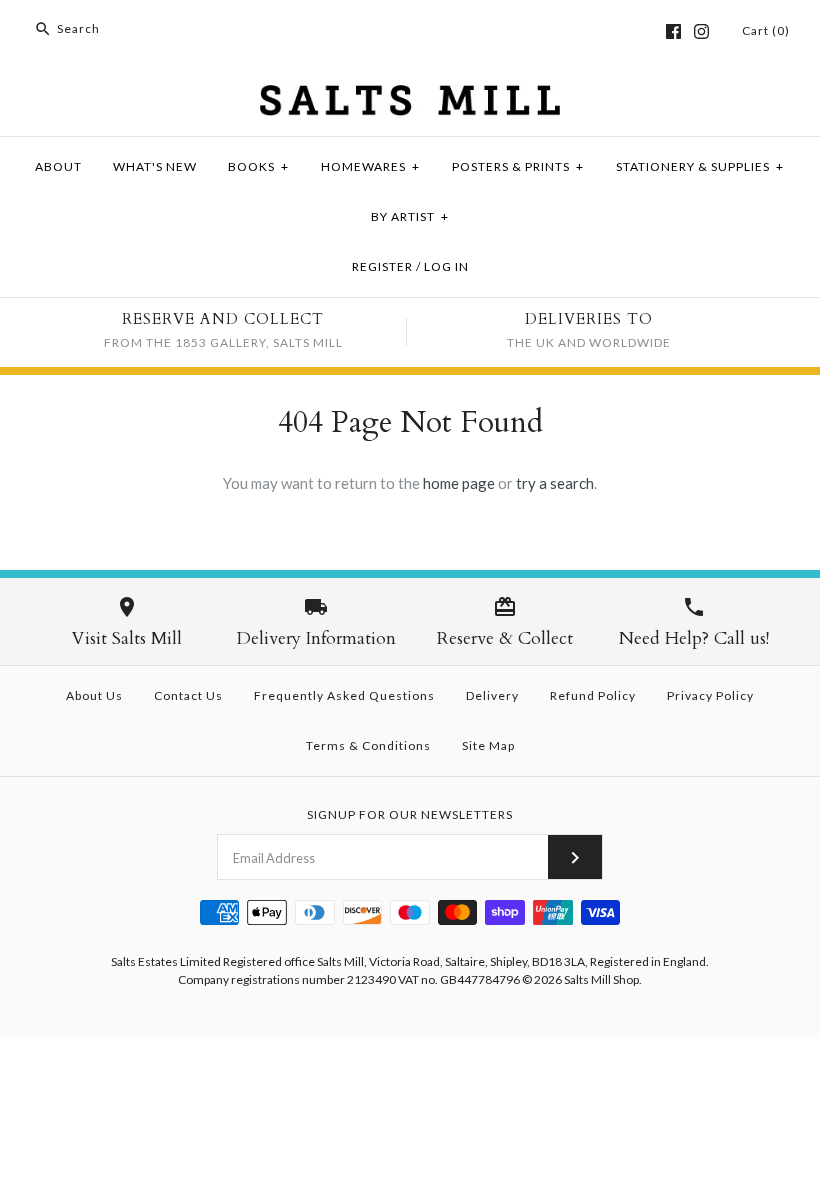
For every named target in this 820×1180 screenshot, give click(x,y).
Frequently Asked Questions (344, 695)
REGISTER (382, 266)
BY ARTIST (410, 216)
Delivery (492, 695)
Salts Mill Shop (601, 979)
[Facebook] (673, 31)
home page (459, 483)
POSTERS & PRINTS (518, 166)
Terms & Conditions (368, 745)
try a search (555, 483)
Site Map (488, 745)
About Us (94, 695)
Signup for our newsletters (410, 814)
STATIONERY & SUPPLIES (700, 166)
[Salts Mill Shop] (410, 97)
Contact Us (188, 695)
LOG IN (446, 266)
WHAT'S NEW (155, 166)
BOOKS (258, 166)
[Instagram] (701, 31)
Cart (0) (766, 30)
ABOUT (58, 166)
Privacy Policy (710, 695)
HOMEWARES (370, 166)
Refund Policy (593, 695)
